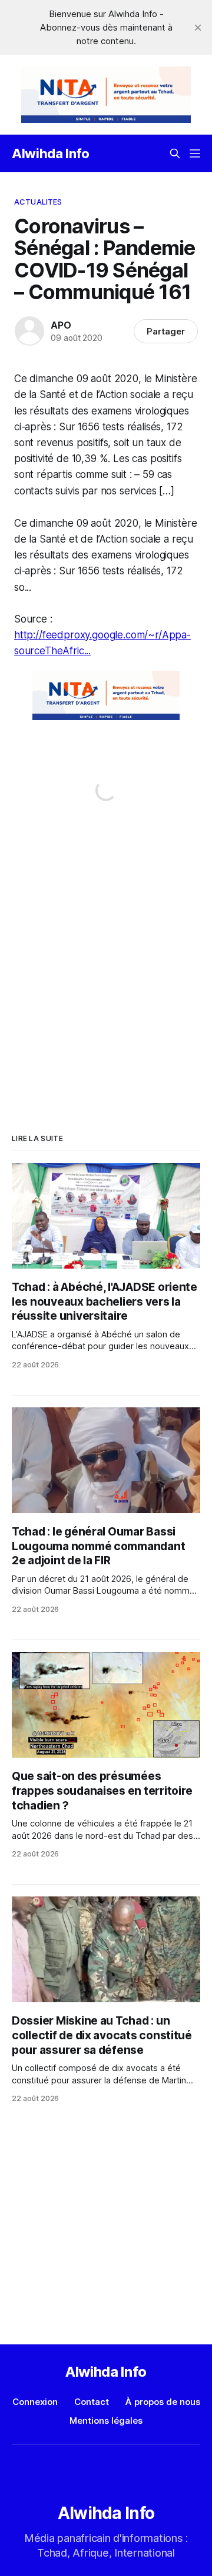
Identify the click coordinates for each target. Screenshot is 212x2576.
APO (61, 325)
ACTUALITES (38, 202)
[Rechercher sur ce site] (175, 153)
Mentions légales (106, 2421)
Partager (166, 331)
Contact (92, 2402)
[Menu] (195, 153)
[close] (198, 28)
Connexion (35, 2402)
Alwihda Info (51, 153)
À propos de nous (163, 2402)
